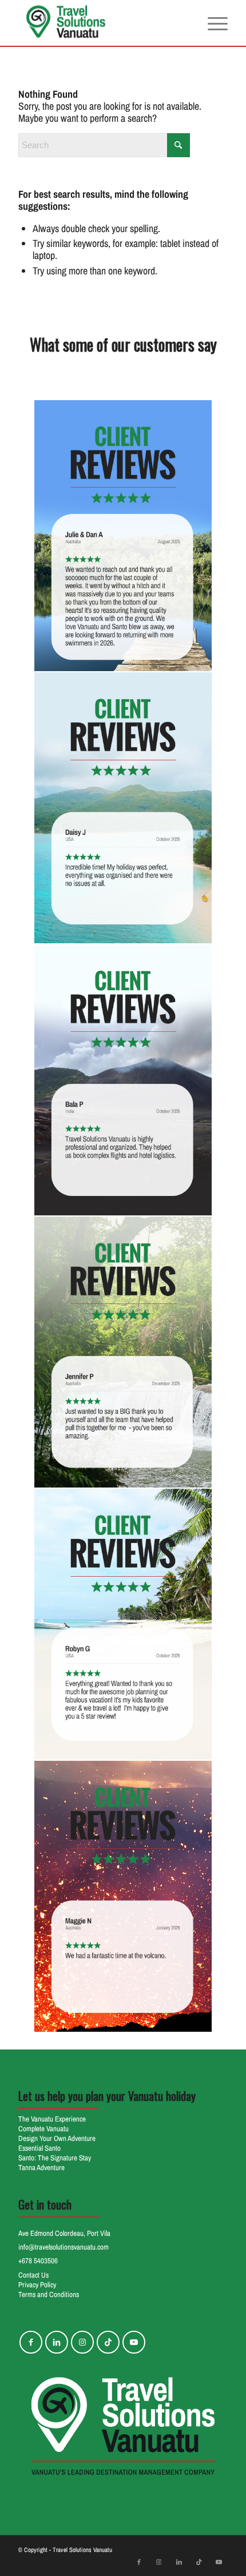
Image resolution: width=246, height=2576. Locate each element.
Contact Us (33, 2275)
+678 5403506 (38, 2261)
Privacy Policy (37, 2285)
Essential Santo (39, 2148)
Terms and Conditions (49, 2295)
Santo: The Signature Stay (55, 2158)
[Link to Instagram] (82, 2342)
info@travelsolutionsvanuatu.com (64, 2247)
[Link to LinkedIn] (57, 2342)
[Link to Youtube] (134, 2342)
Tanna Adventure (41, 2168)
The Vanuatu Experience (52, 2119)
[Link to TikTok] (108, 2342)
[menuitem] (212, 23)
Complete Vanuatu (43, 2129)
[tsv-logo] (102, 23)
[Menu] (212, 23)
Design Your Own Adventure (57, 2139)
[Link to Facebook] (31, 2342)
